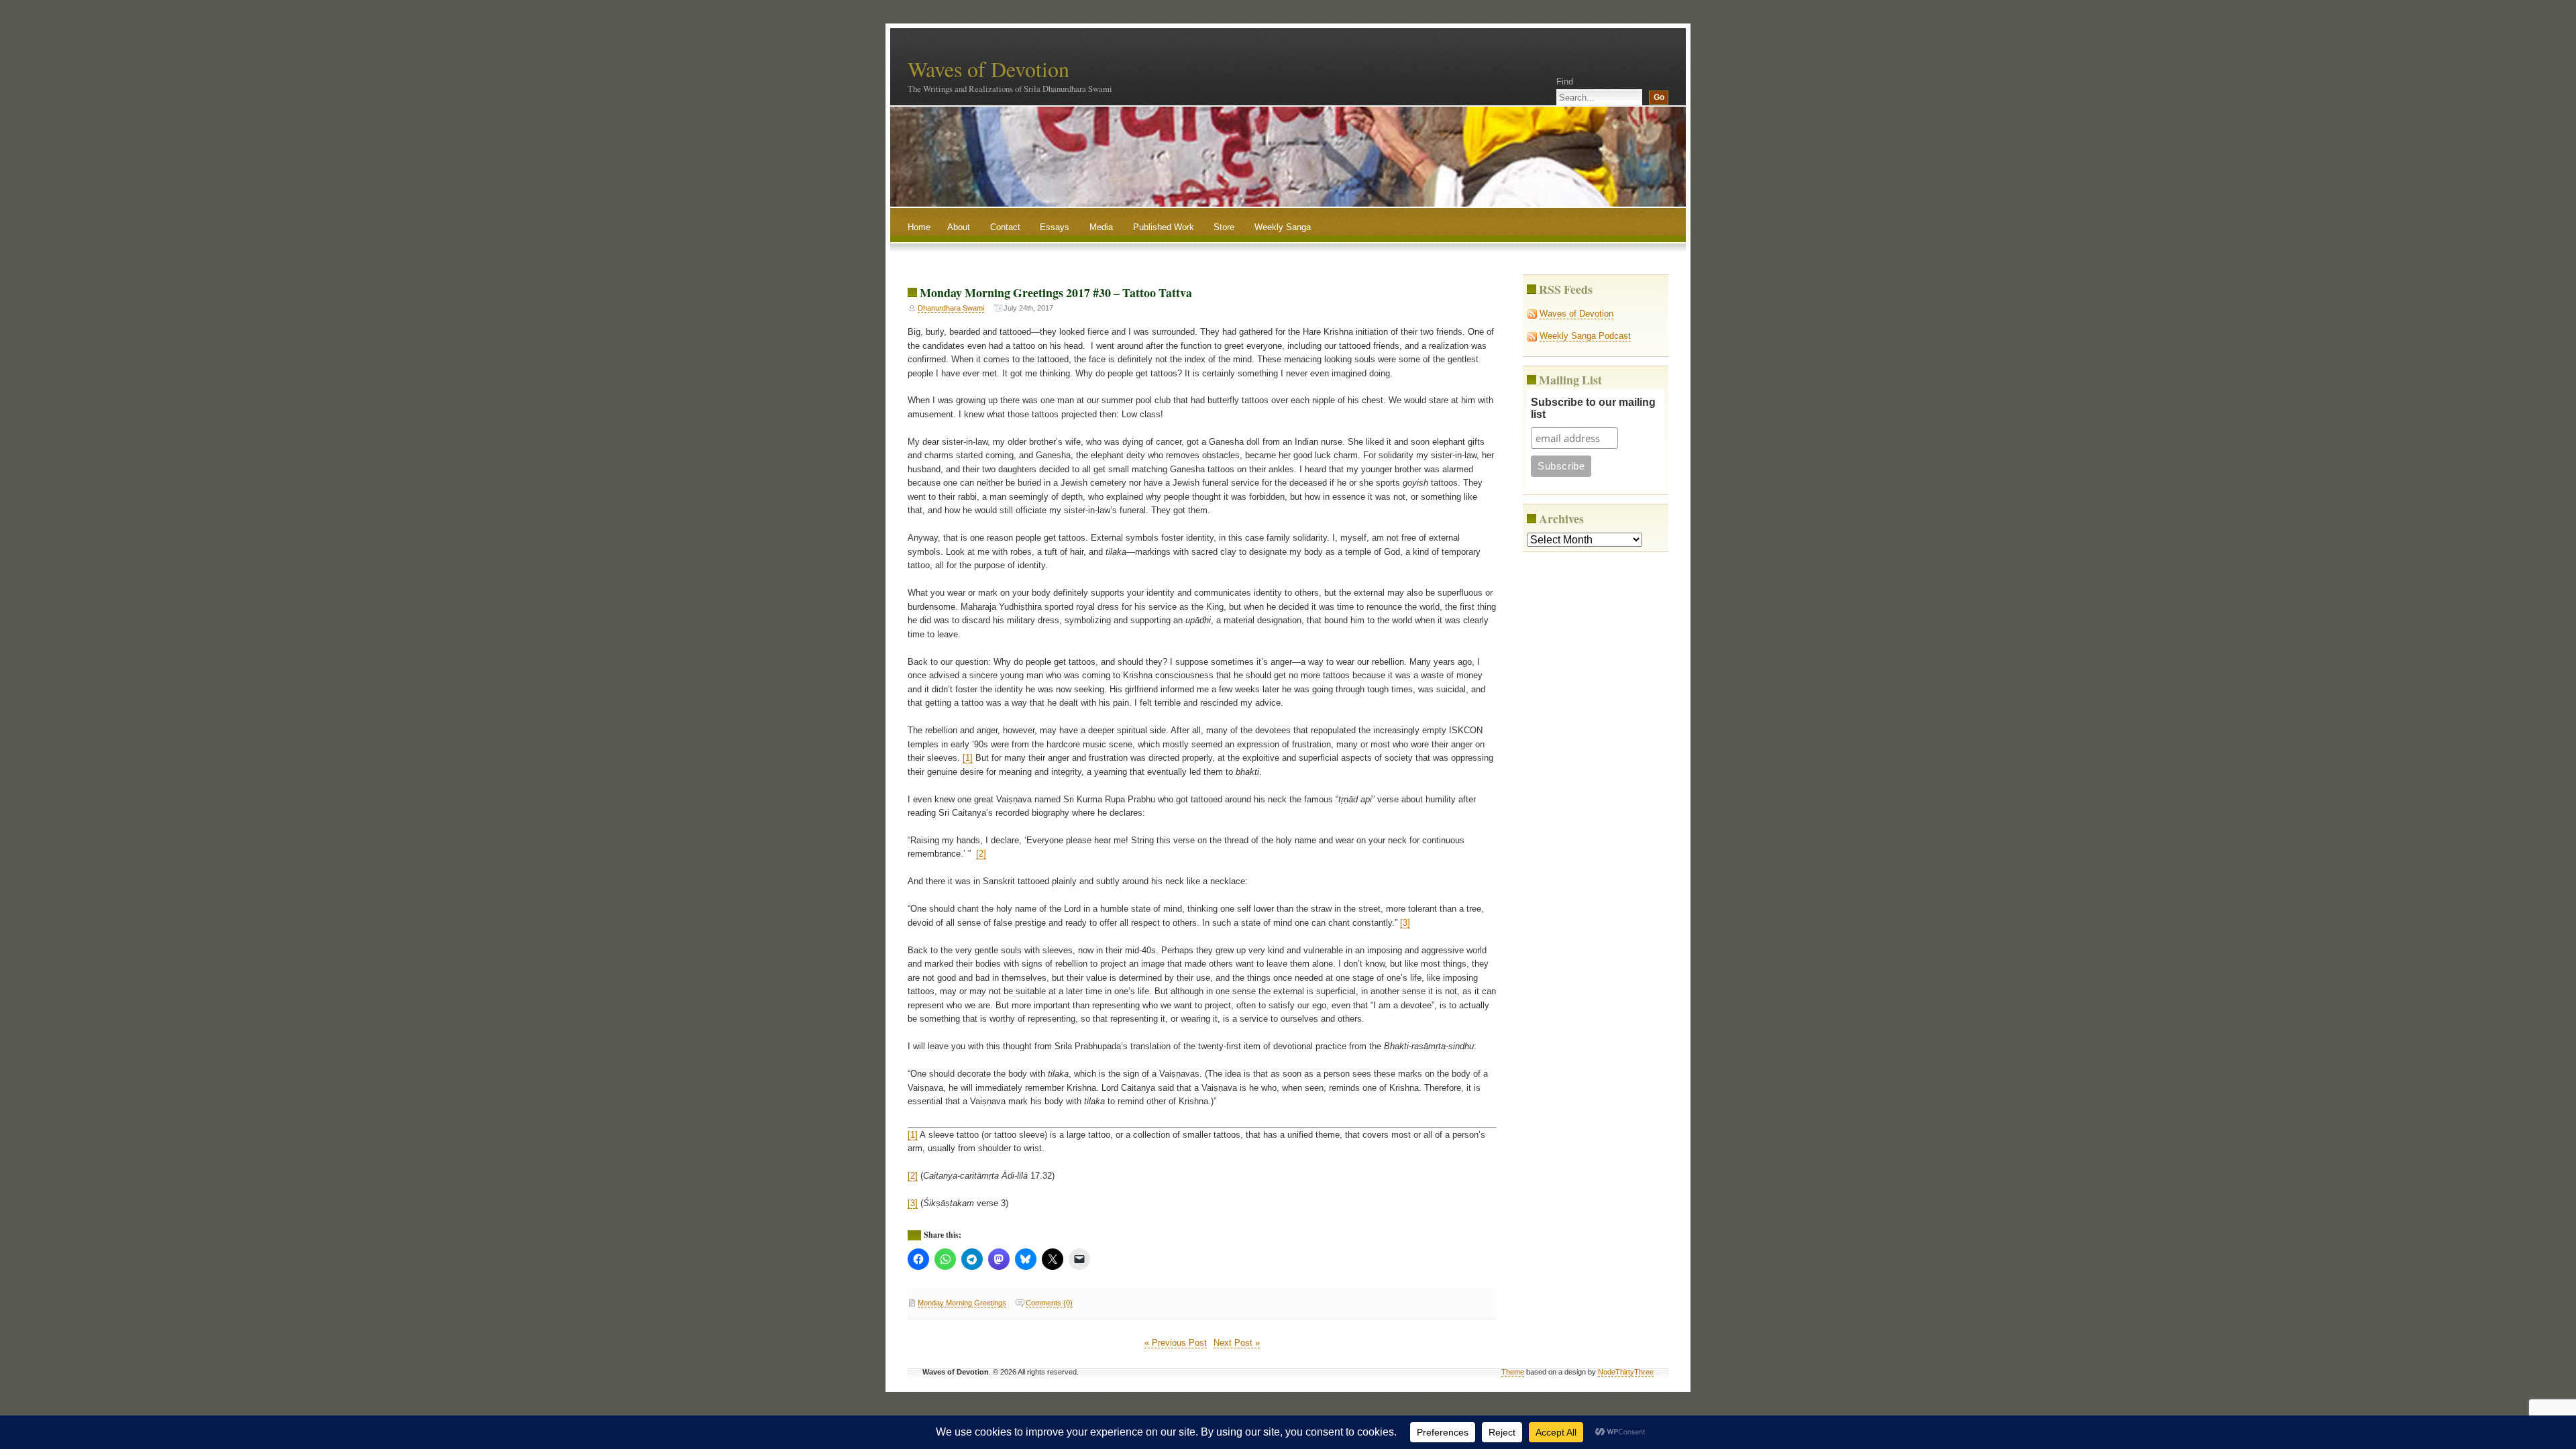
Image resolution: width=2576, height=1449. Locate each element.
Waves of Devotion (988, 69)
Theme (1513, 1372)
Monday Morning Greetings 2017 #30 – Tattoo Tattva (1056, 292)
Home (919, 227)
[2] (981, 854)
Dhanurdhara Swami (951, 308)
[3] (1405, 923)
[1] (968, 758)
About (959, 227)
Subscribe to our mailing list (1593, 408)
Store (1224, 227)
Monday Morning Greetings (962, 1303)
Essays (1055, 227)
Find (1565, 82)
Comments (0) (1049, 1303)
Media (1101, 227)
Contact (1005, 227)
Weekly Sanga (1283, 227)
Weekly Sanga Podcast (1585, 336)
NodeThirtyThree (1626, 1372)
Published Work (1164, 227)
